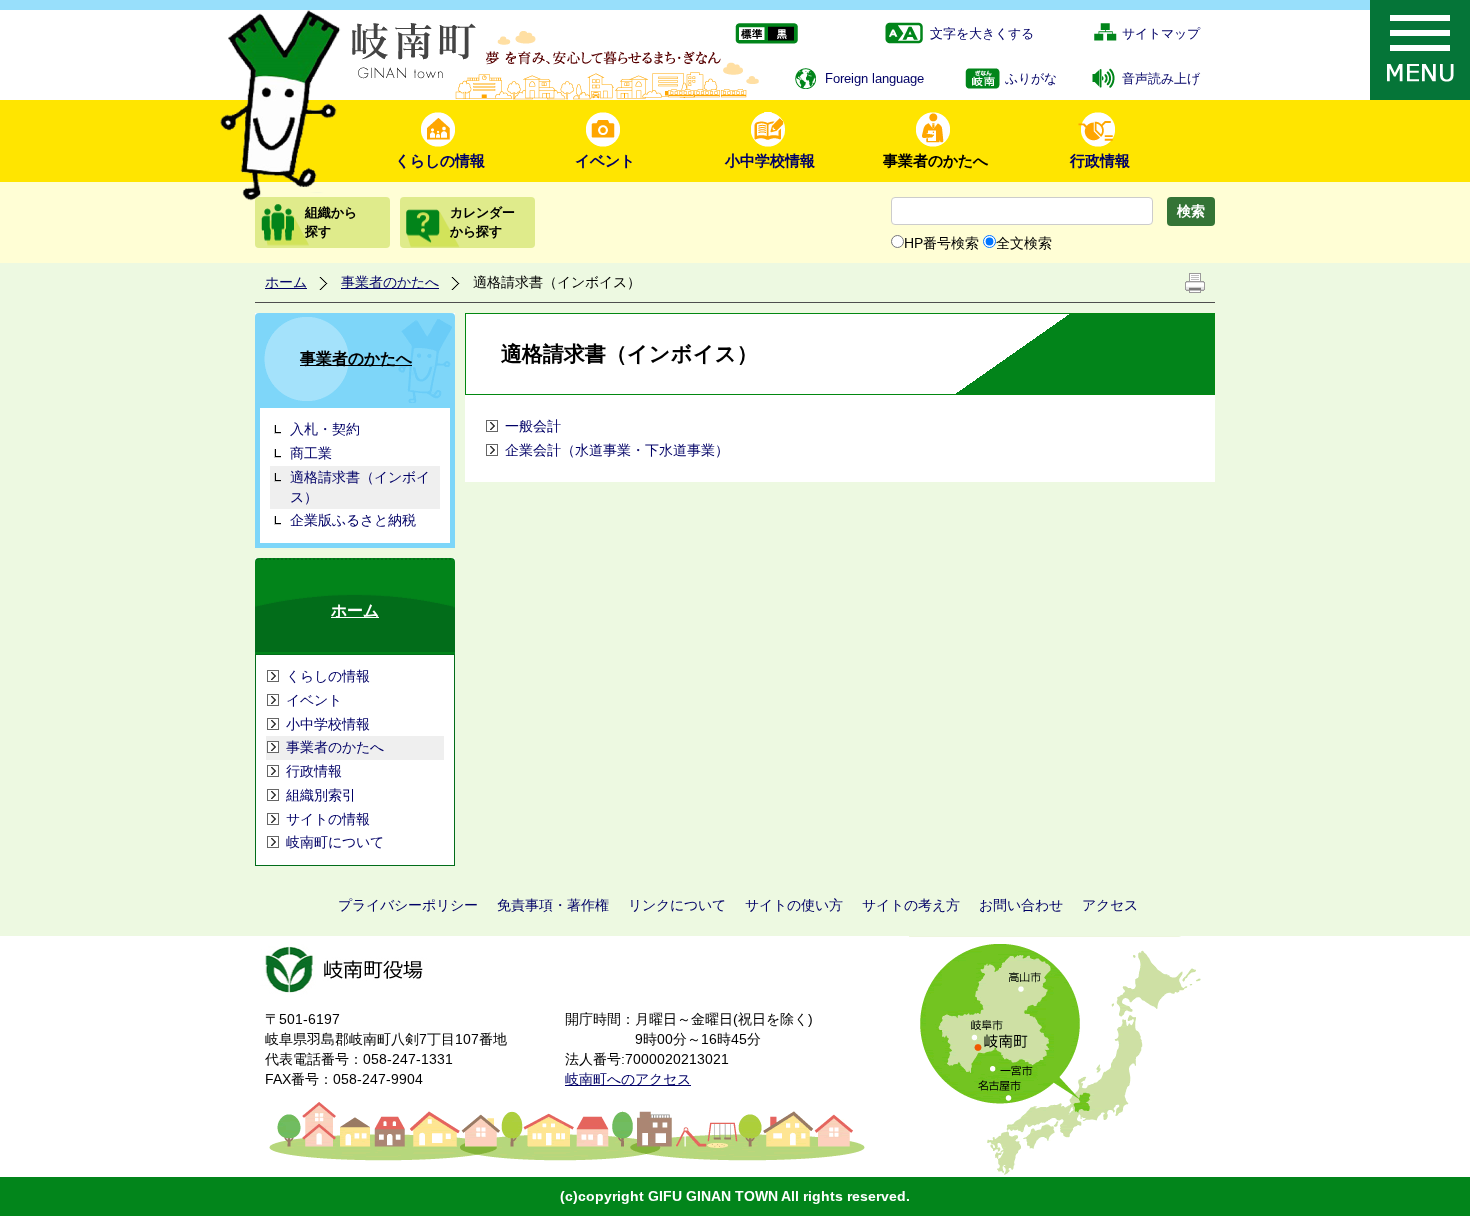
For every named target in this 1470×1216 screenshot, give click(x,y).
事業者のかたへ (935, 160)
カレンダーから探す (482, 221)
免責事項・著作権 (553, 905)
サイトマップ (1161, 33)
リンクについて (677, 905)
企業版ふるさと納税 (353, 520)
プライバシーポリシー (408, 905)
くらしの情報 (440, 160)
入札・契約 (325, 429)
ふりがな (1031, 78)
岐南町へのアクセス (628, 1079)
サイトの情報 (328, 819)
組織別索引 (321, 795)
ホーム (286, 282)
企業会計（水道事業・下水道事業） (617, 450)
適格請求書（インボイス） (360, 487)
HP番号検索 (941, 243)
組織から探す (331, 221)
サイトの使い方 (794, 905)
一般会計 (533, 426)
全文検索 (1024, 243)
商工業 (311, 453)
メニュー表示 (1420, 50)
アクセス (1110, 905)
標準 (750, 34)
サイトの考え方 (911, 905)
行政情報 (1100, 160)
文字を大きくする (982, 33)
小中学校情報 (770, 160)
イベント (605, 160)
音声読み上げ (1161, 78)
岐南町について (335, 842)
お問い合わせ (1021, 905)
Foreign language (874, 78)
